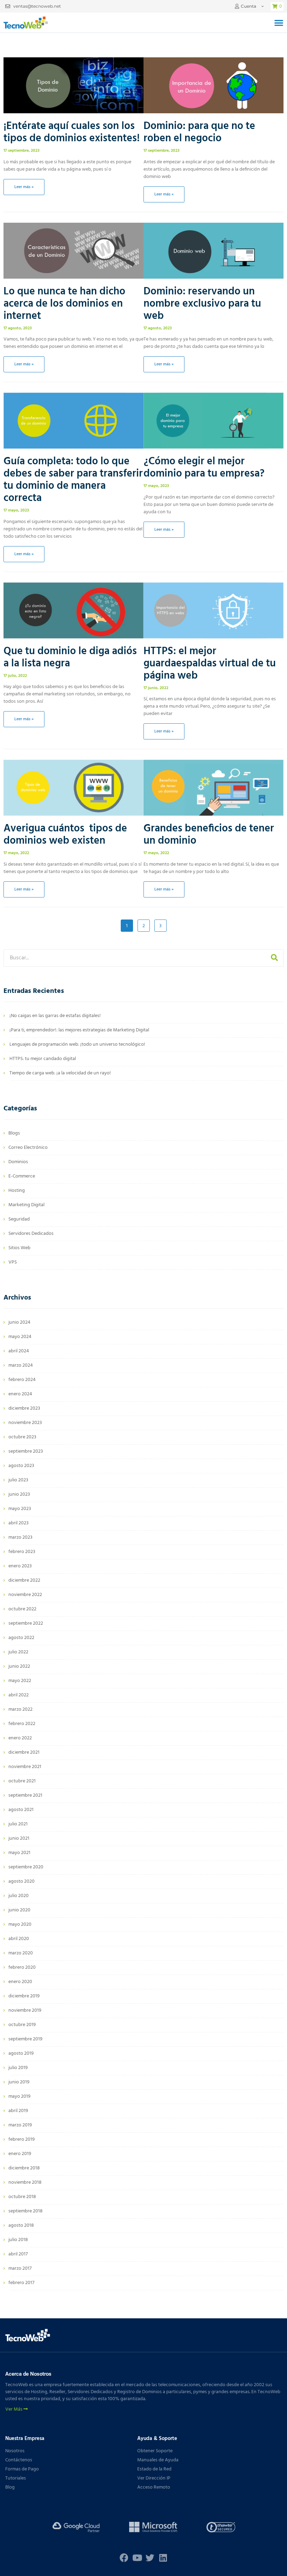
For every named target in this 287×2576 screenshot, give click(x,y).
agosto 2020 (22, 1881)
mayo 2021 (19, 1853)
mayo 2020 (20, 1924)
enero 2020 (20, 1982)
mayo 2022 (20, 1681)
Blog (10, 2487)
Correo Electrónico (28, 1148)
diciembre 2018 (24, 2168)
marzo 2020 (21, 1953)
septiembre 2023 (26, 1451)
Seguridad (19, 1219)
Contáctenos (19, 2460)
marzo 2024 (21, 1365)
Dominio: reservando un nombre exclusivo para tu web (202, 304)
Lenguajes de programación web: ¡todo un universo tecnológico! (77, 1044)
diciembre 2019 (24, 1996)
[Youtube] (137, 2558)
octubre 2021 (22, 1781)
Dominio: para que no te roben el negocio (199, 132)
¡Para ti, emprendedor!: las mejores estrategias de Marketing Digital (79, 1030)
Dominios (18, 1162)
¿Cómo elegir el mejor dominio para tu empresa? (204, 468)
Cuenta (248, 6)
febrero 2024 (22, 1380)
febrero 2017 (21, 2283)
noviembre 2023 (25, 1423)
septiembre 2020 (26, 1867)
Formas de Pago (22, 2469)
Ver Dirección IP (154, 2478)
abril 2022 (19, 1695)
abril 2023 (19, 1523)
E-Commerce (22, 1176)
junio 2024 (19, 1322)
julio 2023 (18, 1480)
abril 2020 (19, 1939)
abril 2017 (18, 2254)
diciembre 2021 (24, 1752)
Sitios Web (19, 1248)
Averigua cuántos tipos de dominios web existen (65, 835)
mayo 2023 (20, 1509)
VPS (13, 1262)
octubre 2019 (22, 2025)
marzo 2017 (20, 2269)
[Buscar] (274, 958)
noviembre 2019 (25, 2010)
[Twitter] (150, 2558)
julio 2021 (18, 1824)
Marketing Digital (26, 1205)
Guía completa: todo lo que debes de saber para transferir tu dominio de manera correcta (73, 480)
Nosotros (15, 2451)
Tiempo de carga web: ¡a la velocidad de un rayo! (60, 1073)
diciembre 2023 (24, 1408)
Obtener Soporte (155, 2451)
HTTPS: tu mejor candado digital (43, 1059)
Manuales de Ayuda (158, 2460)
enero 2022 (20, 1738)
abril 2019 (18, 2111)
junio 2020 (19, 1910)
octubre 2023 (22, 1437)
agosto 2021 (21, 1810)
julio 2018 (18, 2240)
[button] (279, 23)
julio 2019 (18, 2068)
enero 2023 (20, 1566)
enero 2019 (20, 2154)
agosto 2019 (21, 2053)
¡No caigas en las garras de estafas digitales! (55, 1016)
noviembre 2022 (25, 1595)
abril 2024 (19, 1351)
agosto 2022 (21, 1638)
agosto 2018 (21, 2226)
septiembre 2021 (25, 1795)
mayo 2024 (20, 1337)
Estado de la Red (154, 2469)
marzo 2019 (20, 2125)
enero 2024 (20, 1394)
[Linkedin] (163, 2558)
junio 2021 (19, 1838)
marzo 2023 (20, 1537)
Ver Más (14, 2410)
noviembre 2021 (25, 1767)
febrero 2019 (22, 2139)
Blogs (14, 1133)
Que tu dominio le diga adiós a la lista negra (70, 657)
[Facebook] (124, 2558)
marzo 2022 (20, 1709)
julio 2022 (18, 1652)
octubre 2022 (22, 1609)
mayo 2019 (19, 2096)
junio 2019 (19, 2082)
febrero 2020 (22, 1967)
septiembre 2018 (26, 2211)
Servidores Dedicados (31, 1234)
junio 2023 (19, 1494)
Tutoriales (16, 2478)
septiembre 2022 (26, 1623)
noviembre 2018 (25, 2183)
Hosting (17, 1191)
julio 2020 (19, 1896)
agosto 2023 (21, 1466)
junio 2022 (19, 1666)
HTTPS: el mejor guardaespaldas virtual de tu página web (210, 664)
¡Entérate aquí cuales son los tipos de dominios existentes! (72, 132)
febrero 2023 (22, 1552)
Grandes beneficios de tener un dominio (209, 835)
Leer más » (24, 187)
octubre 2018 (22, 2197)
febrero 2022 (22, 1724)
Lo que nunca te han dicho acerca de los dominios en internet (64, 304)
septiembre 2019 (25, 2039)
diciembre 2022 (24, 1580)
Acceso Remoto (154, 2487)
